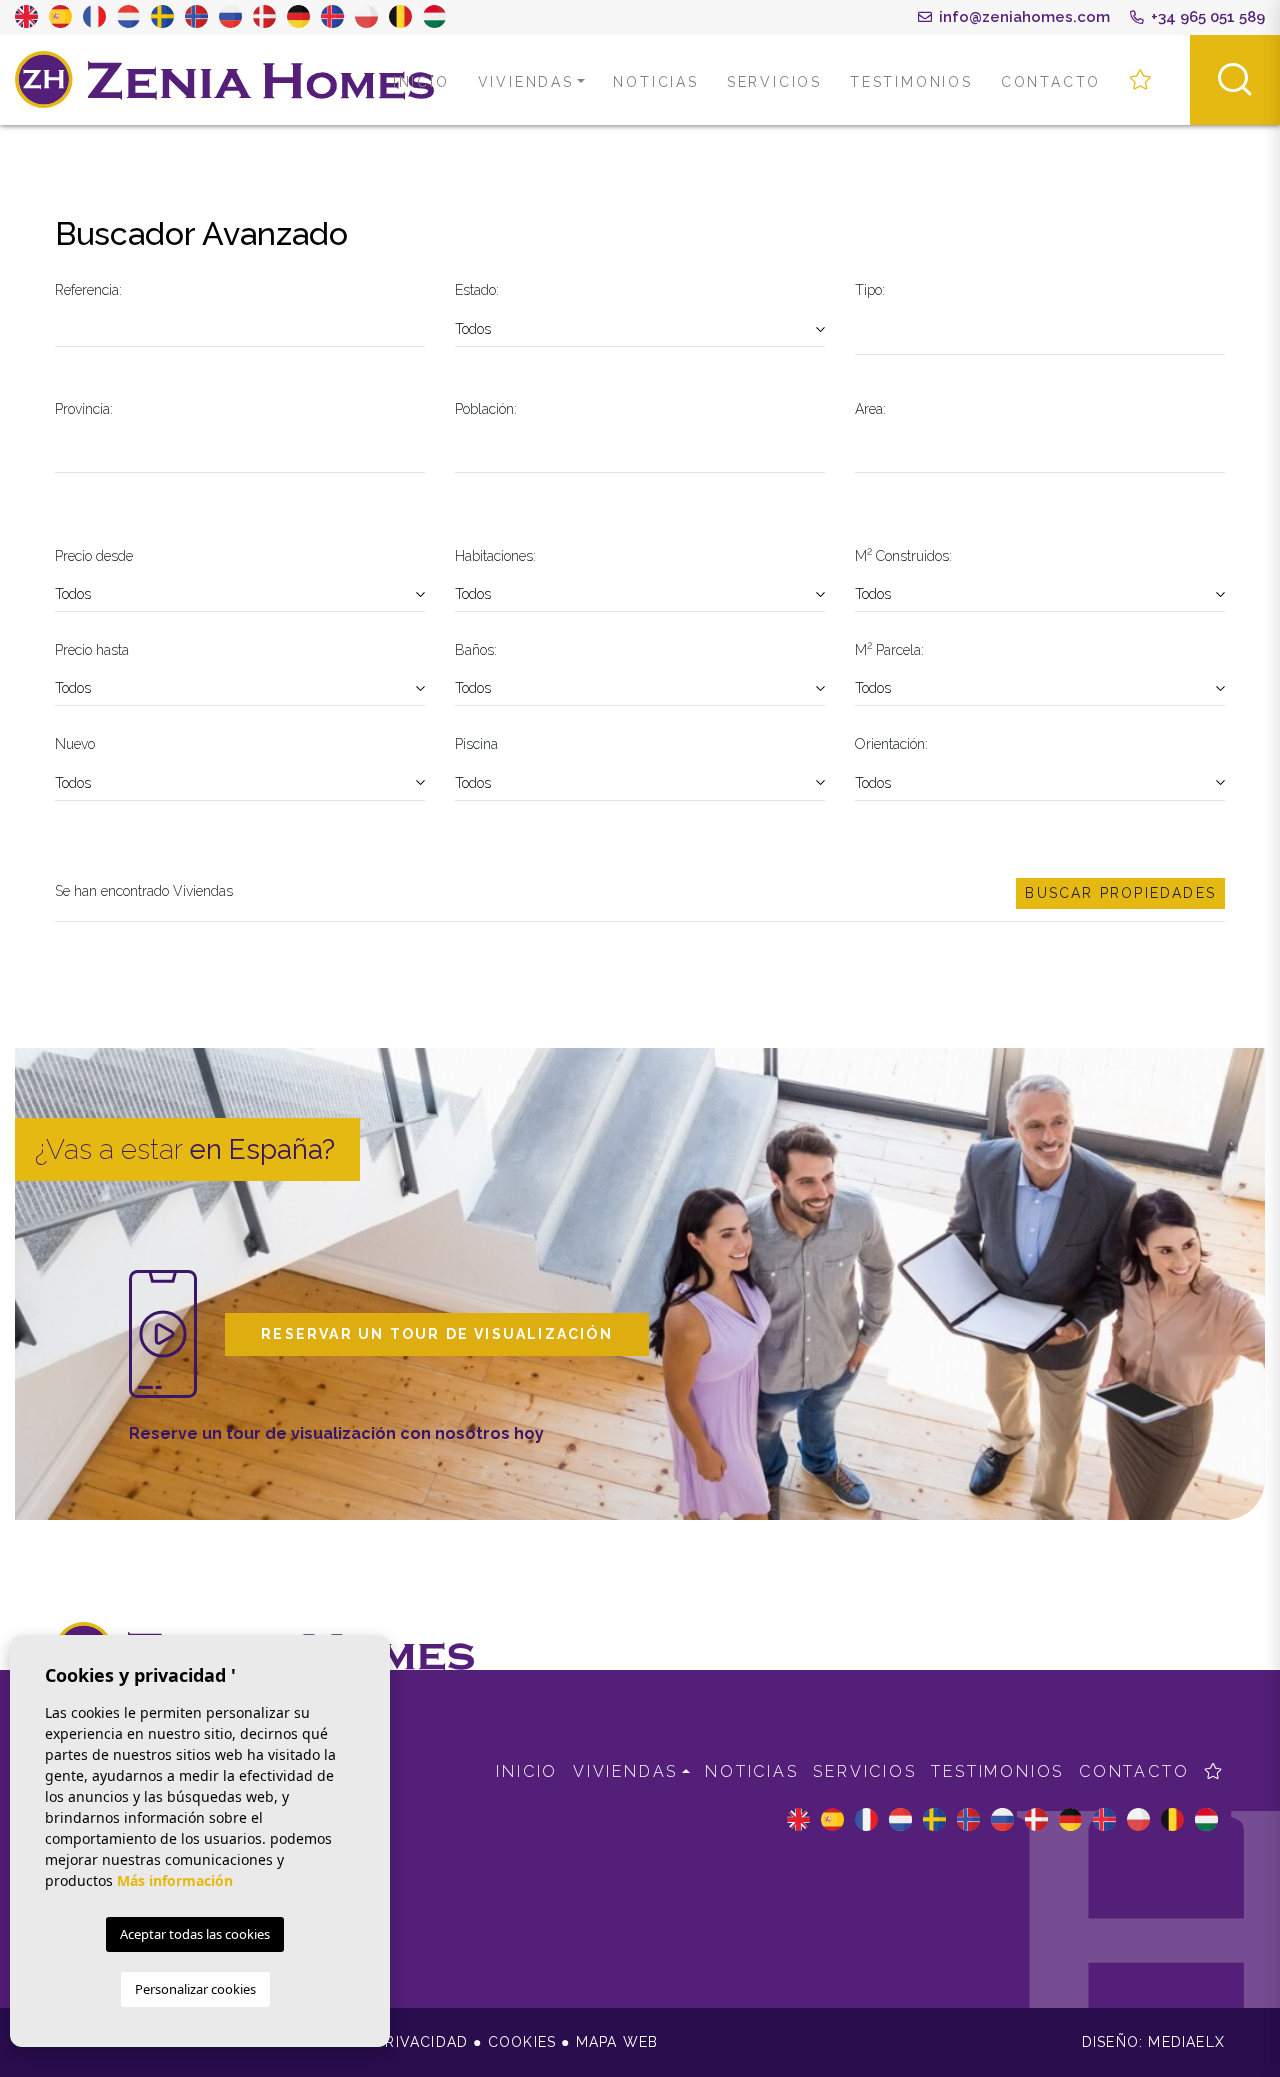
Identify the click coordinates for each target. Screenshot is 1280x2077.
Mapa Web (617, 2042)
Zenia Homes (225, 80)
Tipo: (870, 290)
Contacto (1051, 82)
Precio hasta (92, 650)
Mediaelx (1186, 2042)
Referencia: (88, 290)
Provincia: (84, 409)
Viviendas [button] (526, 82)
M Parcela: (889, 648)
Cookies (522, 2042)
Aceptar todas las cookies (195, 1934)
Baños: (476, 650)
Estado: (477, 290)
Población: (486, 409)
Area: (870, 409)
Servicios (774, 82)
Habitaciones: (495, 556)
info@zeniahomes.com (1022, 17)
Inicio (421, 82)
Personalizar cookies (195, 1989)
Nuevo (75, 744)
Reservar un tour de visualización (437, 1334)
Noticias (655, 82)
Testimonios (911, 82)
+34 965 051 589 (1206, 17)
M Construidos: (903, 554)
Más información (175, 1880)
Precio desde (94, 556)
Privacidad (422, 2042)
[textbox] (860, 331)
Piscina (476, 744)
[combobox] (1040, 333)
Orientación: (891, 744)
